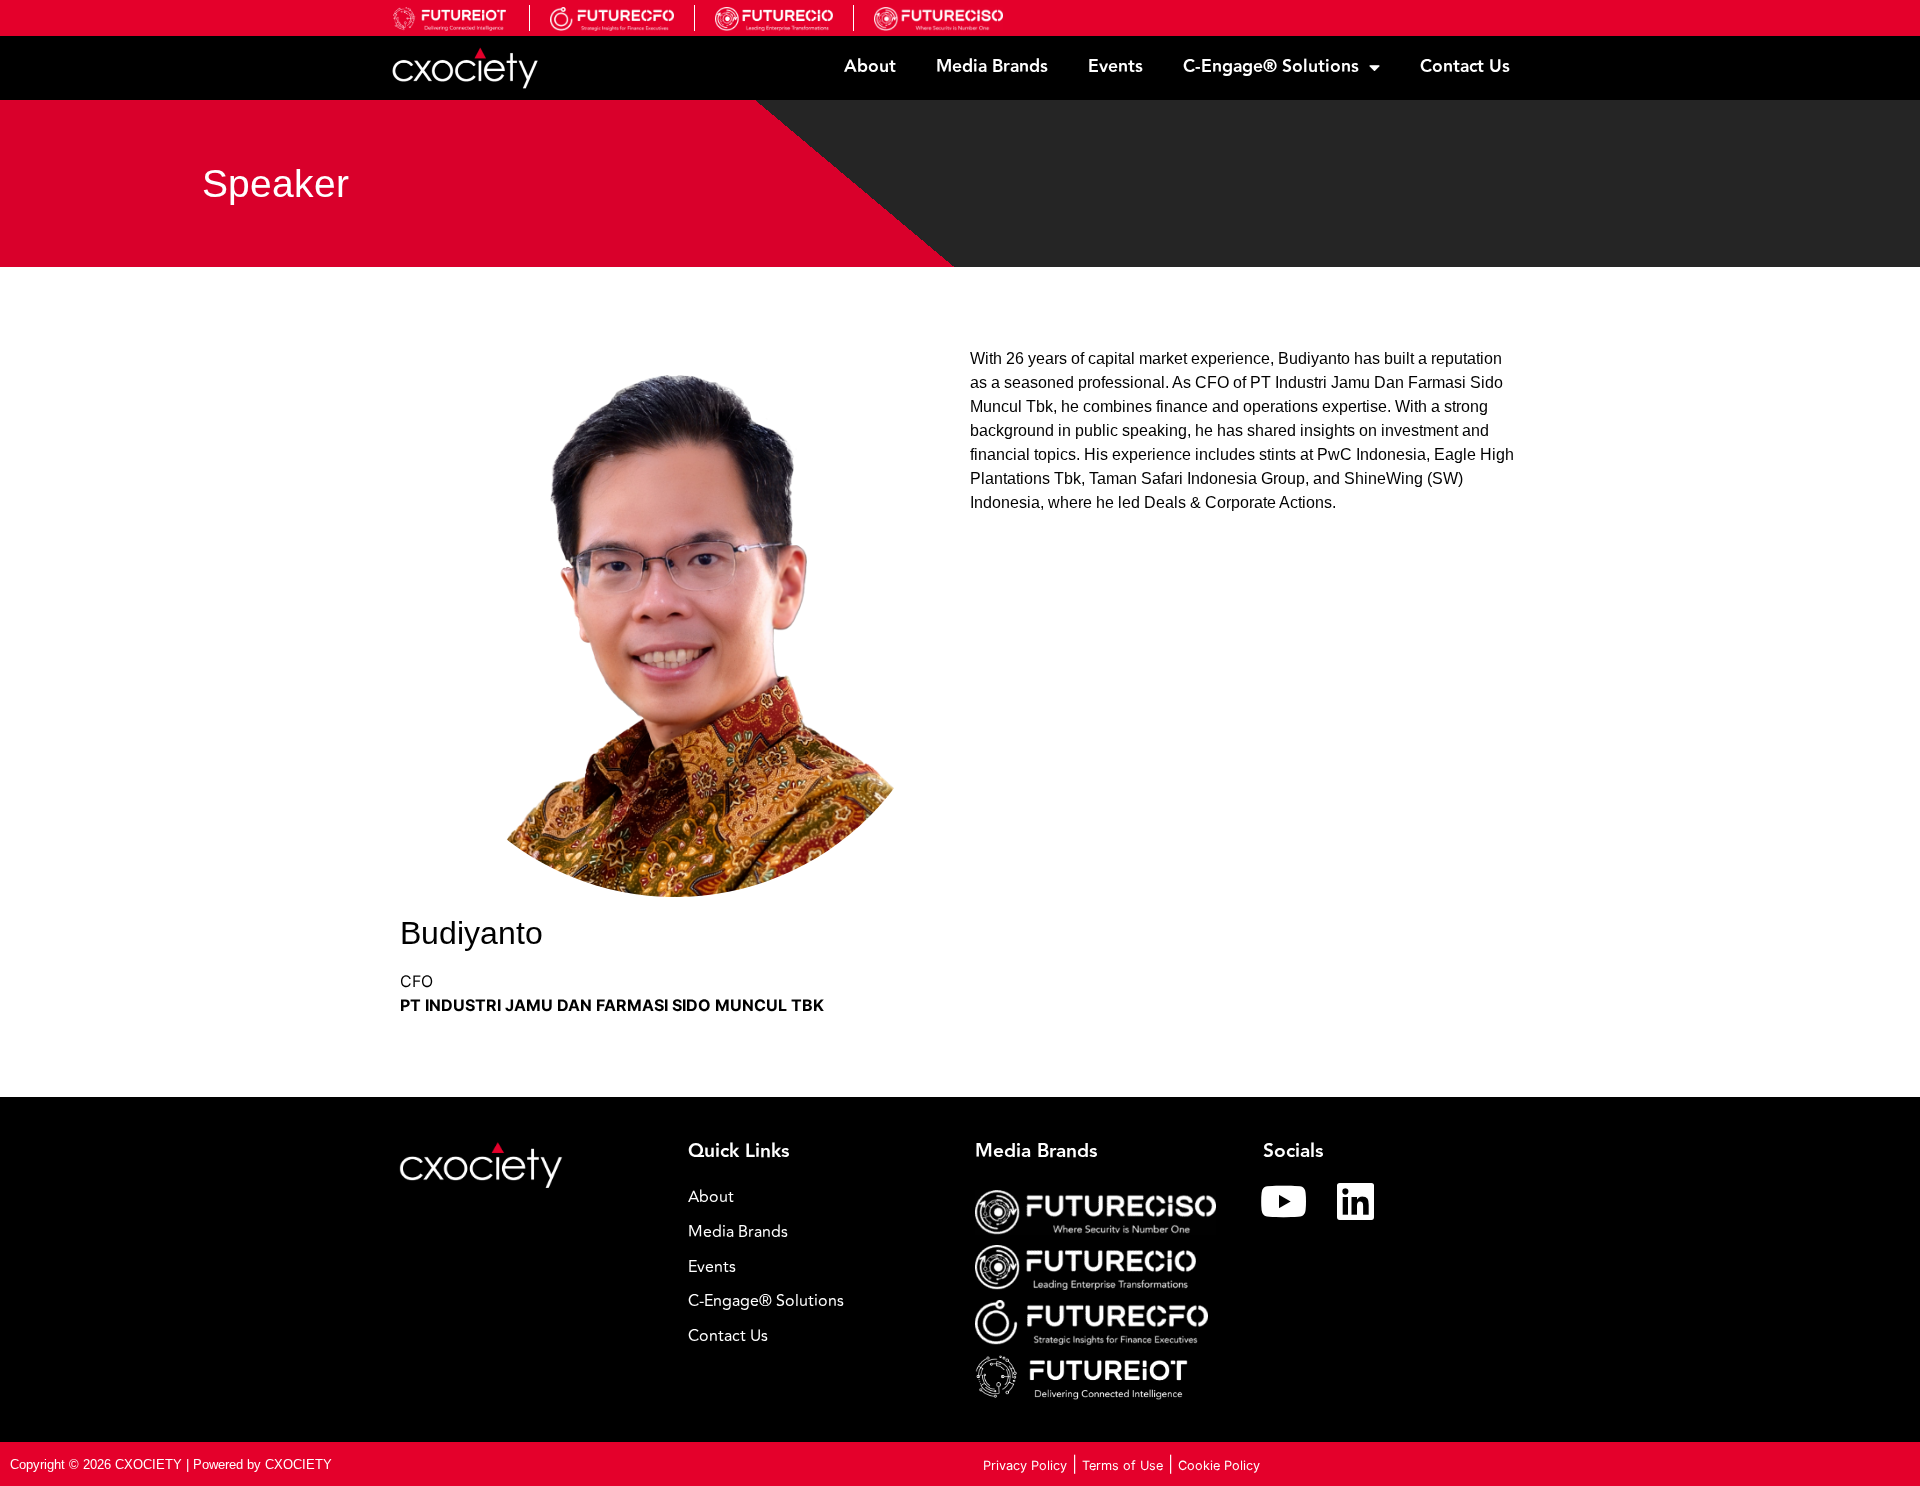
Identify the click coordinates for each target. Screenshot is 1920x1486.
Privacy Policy (1025, 1465)
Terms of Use (1122, 1465)
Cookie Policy (1219, 1465)
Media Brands (992, 66)
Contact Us (1465, 66)
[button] (817, 1301)
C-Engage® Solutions (1271, 66)
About (870, 66)
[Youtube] (1284, 1201)
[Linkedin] (1356, 1201)
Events (1115, 66)
